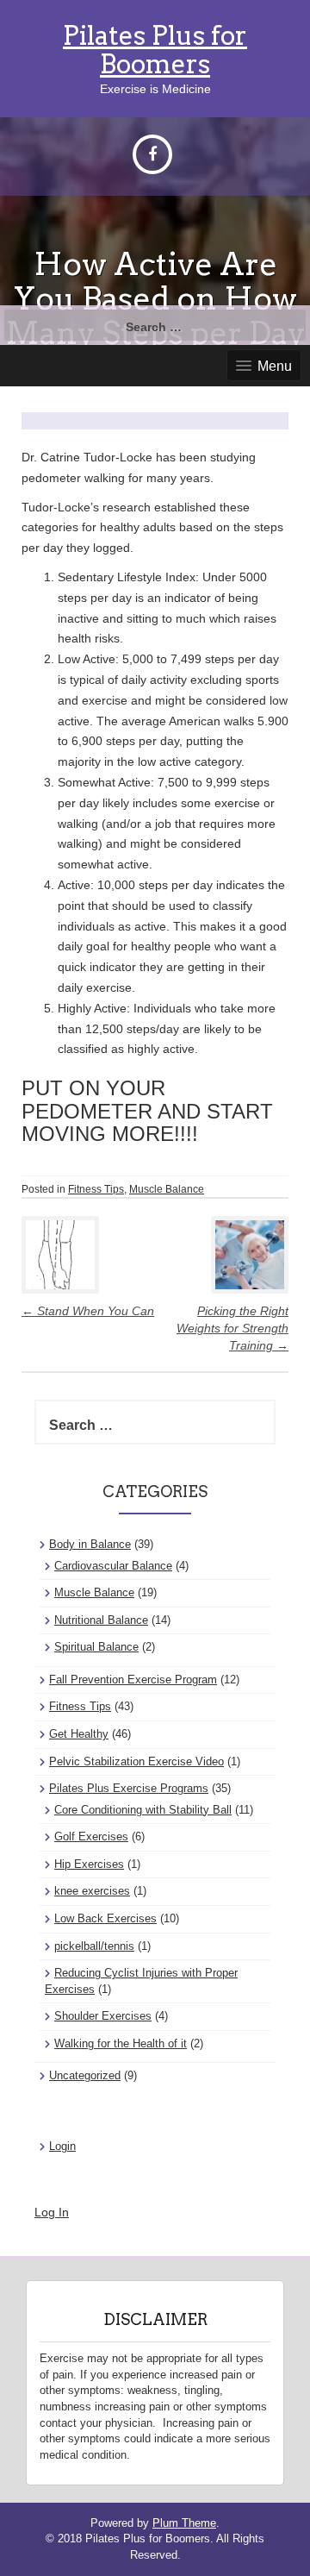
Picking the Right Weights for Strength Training (232, 1328)
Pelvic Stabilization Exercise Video (136, 1761)
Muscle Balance (167, 1189)
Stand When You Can (88, 1311)
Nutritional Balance (101, 1620)
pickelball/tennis (94, 1946)
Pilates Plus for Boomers (155, 50)
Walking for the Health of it (121, 2043)
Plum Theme (184, 2523)
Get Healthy (79, 1734)
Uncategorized (85, 2075)
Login (62, 2146)
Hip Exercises (89, 1864)
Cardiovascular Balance (113, 1566)
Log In (52, 2212)
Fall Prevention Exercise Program (133, 1680)
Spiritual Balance (96, 1647)
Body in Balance (90, 1544)
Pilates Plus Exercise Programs (129, 1788)
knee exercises (92, 1891)
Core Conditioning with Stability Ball (143, 1810)
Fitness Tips (96, 1189)
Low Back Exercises (105, 1918)
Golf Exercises (91, 1836)
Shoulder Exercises (103, 2016)
